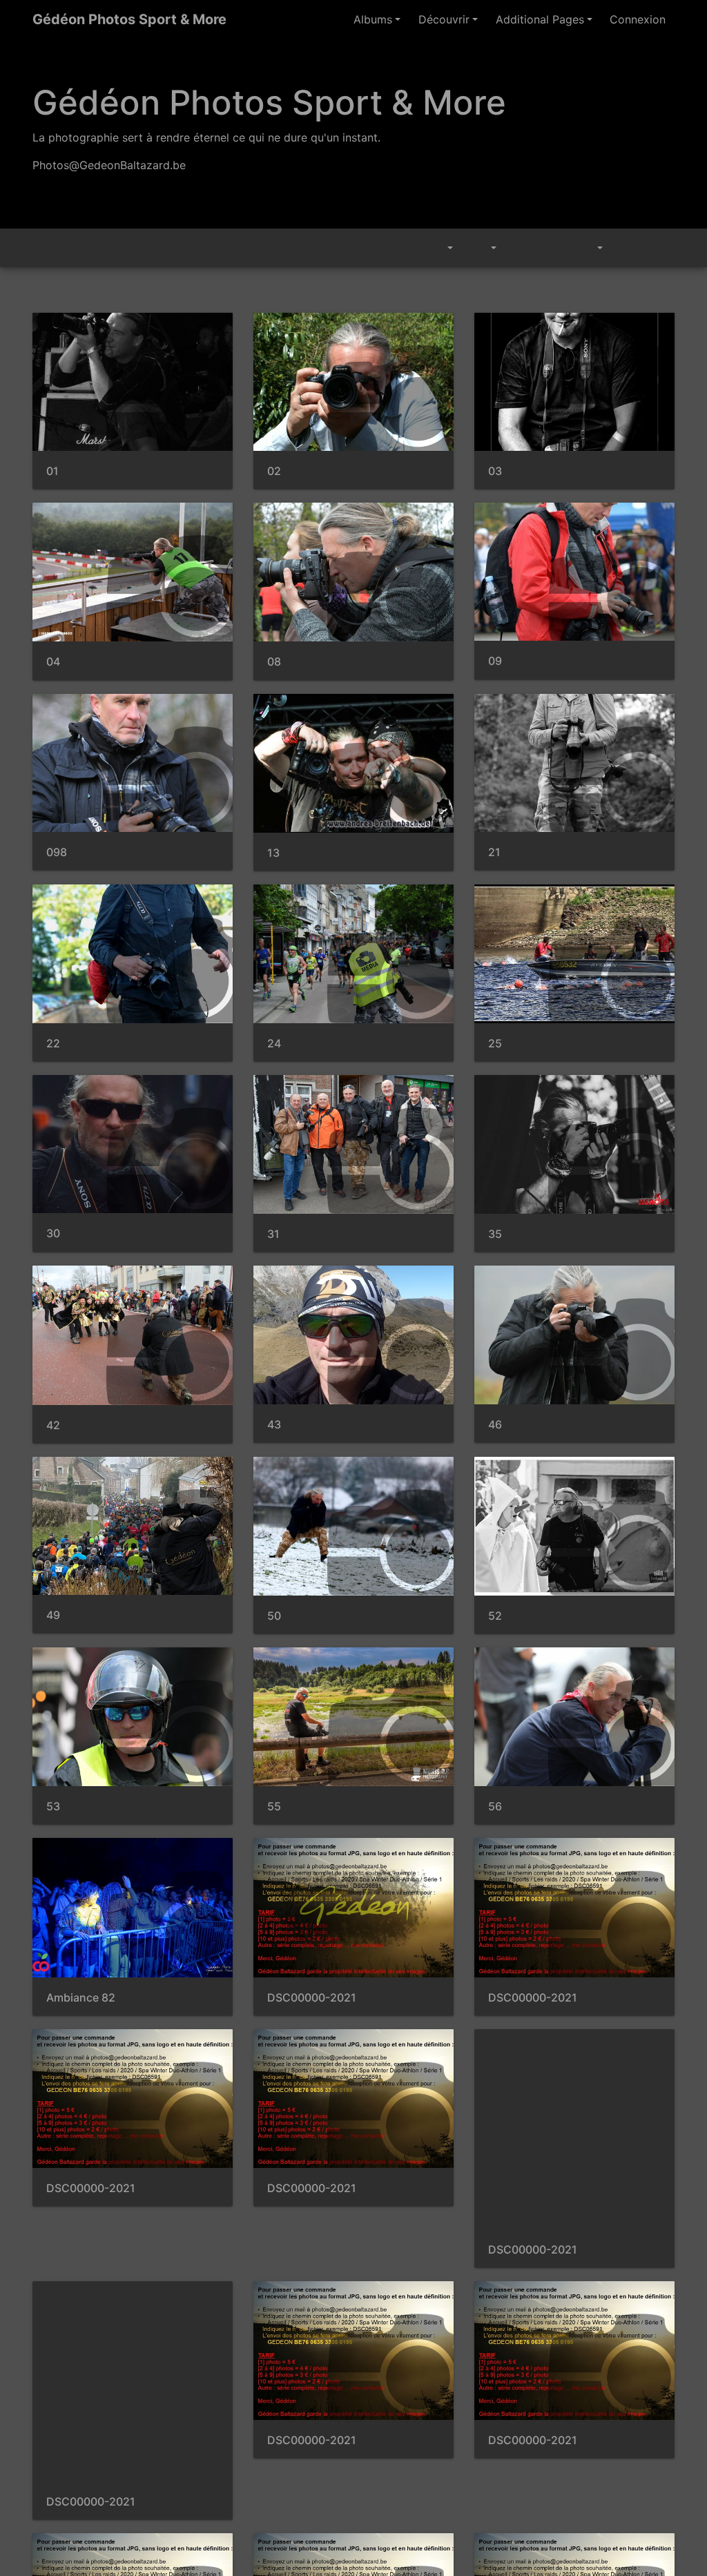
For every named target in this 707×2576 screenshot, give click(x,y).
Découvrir (462, 19)
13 (273, 853)
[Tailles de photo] (485, 248)
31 (273, 1234)
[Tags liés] (443, 248)
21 (494, 852)
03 (494, 471)
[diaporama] (522, 248)
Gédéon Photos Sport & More (119, 19)
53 (52, 1807)
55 (273, 1807)
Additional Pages (550, 19)
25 (494, 1044)
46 (494, 1425)
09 (494, 661)
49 (52, 1615)
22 (52, 1044)
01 (52, 471)
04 (52, 662)
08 (273, 662)
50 (273, 1616)
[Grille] (628, 248)
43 (273, 1425)
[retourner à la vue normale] (554, 248)
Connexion (640, 19)
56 (494, 1807)
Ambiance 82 (77, 1998)
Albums (395, 19)
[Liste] (659, 248)
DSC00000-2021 (307, 1998)
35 (494, 1234)
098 (56, 852)
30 (52, 1233)
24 (273, 1044)
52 (494, 1616)
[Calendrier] (590, 248)
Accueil (40, 248)
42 (52, 1425)
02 (273, 471)
